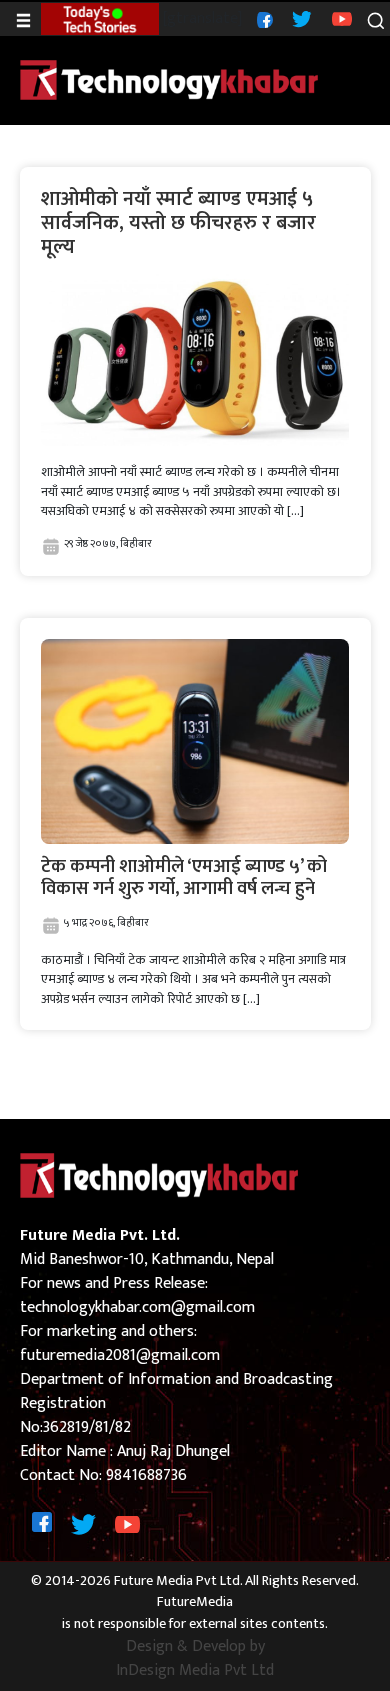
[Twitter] (299, 18)
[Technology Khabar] (170, 79)
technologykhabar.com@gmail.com (137, 1307)
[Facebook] (262, 18)
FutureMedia (195, 1602)
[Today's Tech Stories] (99, 18)
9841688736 (146, 1475)
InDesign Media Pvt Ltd (195, 1671)
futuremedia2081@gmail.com (120, 1355)
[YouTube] (339, 18)
